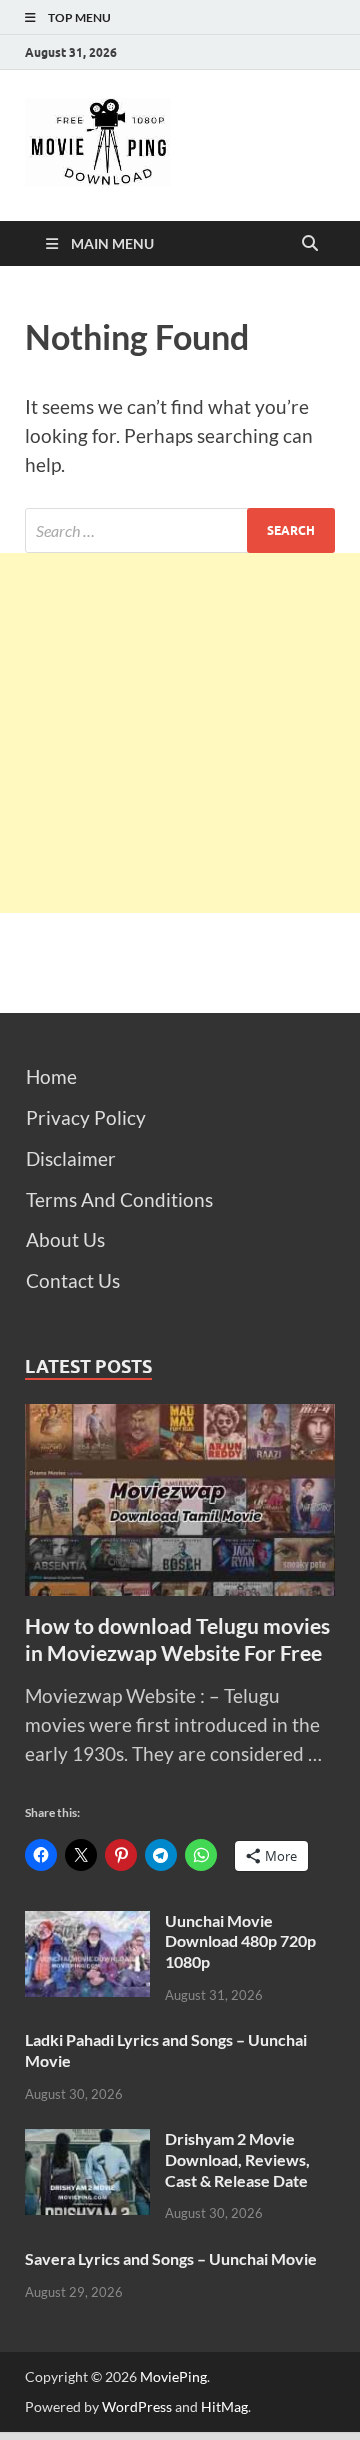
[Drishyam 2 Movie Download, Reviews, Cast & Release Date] (87, 2142)
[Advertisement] (180, 733)
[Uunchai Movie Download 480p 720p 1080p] (87, 1924)
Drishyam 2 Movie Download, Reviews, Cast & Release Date (237, 2159)
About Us (65, 1239)
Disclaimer (71, 1158)
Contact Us (73, 1280)
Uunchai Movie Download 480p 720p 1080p (240, 1941)
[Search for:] (180, 530)
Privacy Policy (86, 1117)
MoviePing (173, 2376)
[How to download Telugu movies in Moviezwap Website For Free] (180, 1417)
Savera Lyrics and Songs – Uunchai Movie (171, 2258)
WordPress (137, 2406)
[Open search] (310, 244)
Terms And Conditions (119, 1199)
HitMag (224, 2406)
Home (51, 1076)
